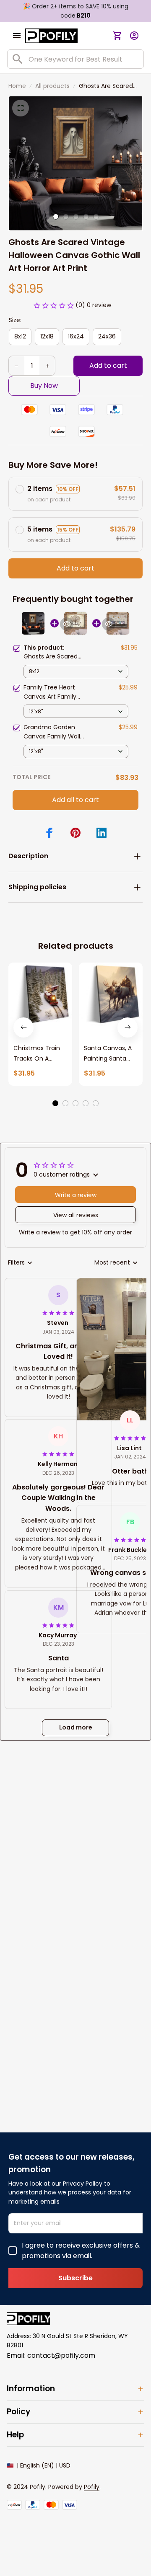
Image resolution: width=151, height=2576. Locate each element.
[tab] (56, 217)
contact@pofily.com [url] (61, 2355)
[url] (92, 2487)
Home (17, 86)
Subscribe (75, 2278)
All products (52, 86)
